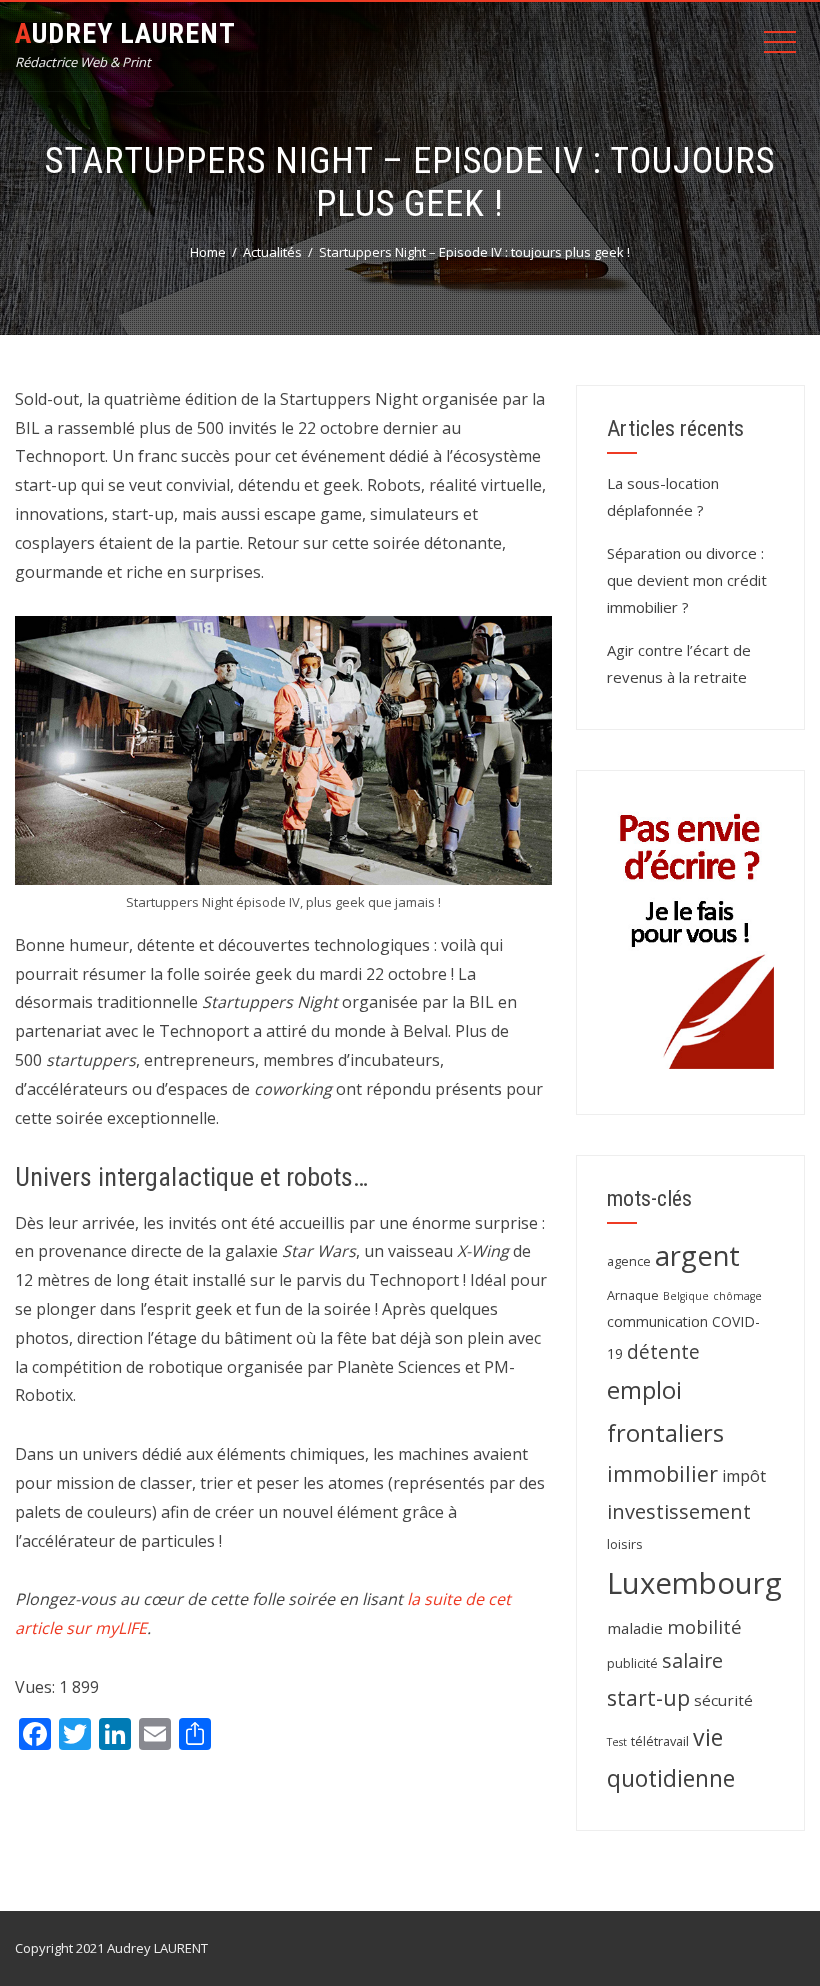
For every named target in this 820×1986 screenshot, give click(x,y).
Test (617, 1742)
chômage (737, 1296)
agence (629, 1261)
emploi (644, 1390)
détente (663, 1352)
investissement (679, 1511)
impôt (744, 1476)
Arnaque (633, 1295)
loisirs (625, 1544)
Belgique (686, 1296)
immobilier (662, 1473)
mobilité (704, 1626)
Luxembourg (694, 1583)
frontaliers (665, 1433)
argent (697, 1255)
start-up (648, 1697)
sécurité (723, 1700)
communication (657, 1321)
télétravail (660, 1741)
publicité (632, 1663)
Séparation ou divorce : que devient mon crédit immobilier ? (687, 580)
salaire (692, 1660)
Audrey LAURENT (125, 33)
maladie (635, 1628)
